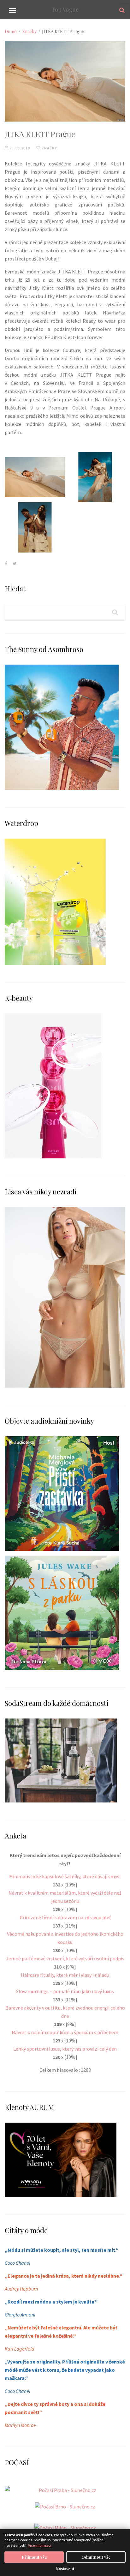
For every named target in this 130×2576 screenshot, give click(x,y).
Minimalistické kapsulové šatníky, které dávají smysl (65, 1876)
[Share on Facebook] (6, 563)
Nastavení (65, 2569)
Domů (11, 31)
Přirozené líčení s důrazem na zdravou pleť (65, 1917)
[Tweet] (15, 563)
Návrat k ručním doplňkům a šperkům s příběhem (65, 2032)
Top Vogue (65, 9)
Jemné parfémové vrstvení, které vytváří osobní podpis (65, 1958)
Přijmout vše (34, 2557)
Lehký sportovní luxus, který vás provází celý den (65, 2049)
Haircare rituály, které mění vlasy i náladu (65, 1975)
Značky (29, 31)
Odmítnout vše (96, 2557)
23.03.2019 (19, 148)
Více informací (40, 2545)
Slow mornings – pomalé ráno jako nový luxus (65, 1991)
